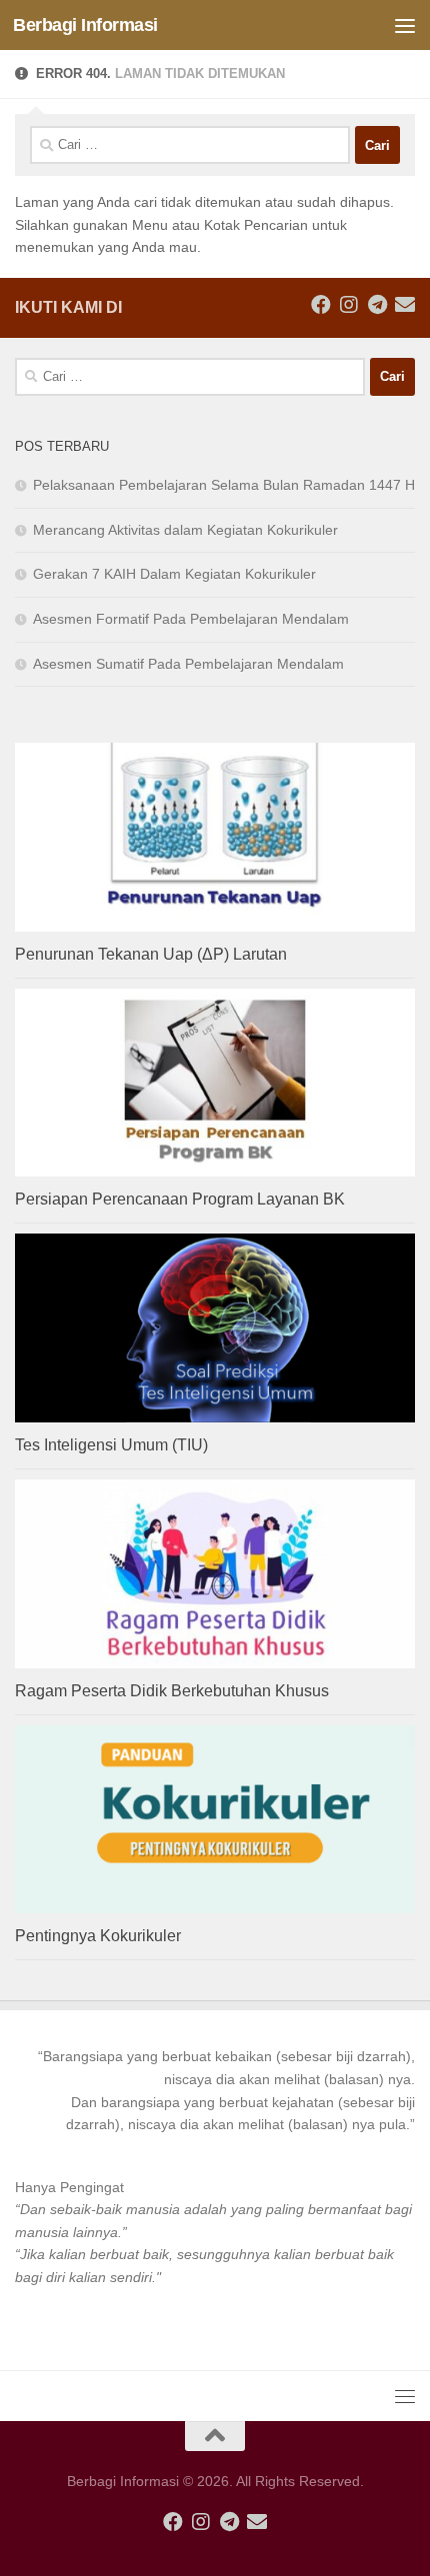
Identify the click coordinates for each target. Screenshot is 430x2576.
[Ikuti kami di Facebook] (321, 305)
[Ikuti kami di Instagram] (349, 305)
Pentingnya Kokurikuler (98, 1936)
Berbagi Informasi (85, 25)
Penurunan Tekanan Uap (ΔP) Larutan (151, 954)
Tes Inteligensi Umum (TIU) (111, 1445)
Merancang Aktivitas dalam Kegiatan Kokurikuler (185, 530)
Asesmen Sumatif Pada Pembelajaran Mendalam (188, 664)
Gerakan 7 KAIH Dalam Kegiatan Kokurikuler (174, 574)
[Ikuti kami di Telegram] (377, 305)
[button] (215, 2090)
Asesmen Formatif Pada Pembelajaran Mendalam (191, 619)
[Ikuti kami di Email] (405, 305)
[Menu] (405, 25)
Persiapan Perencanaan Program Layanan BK (180, 1199)
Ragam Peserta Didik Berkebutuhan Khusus (172, 1691)
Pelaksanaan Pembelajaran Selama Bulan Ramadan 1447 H (224, 485)
